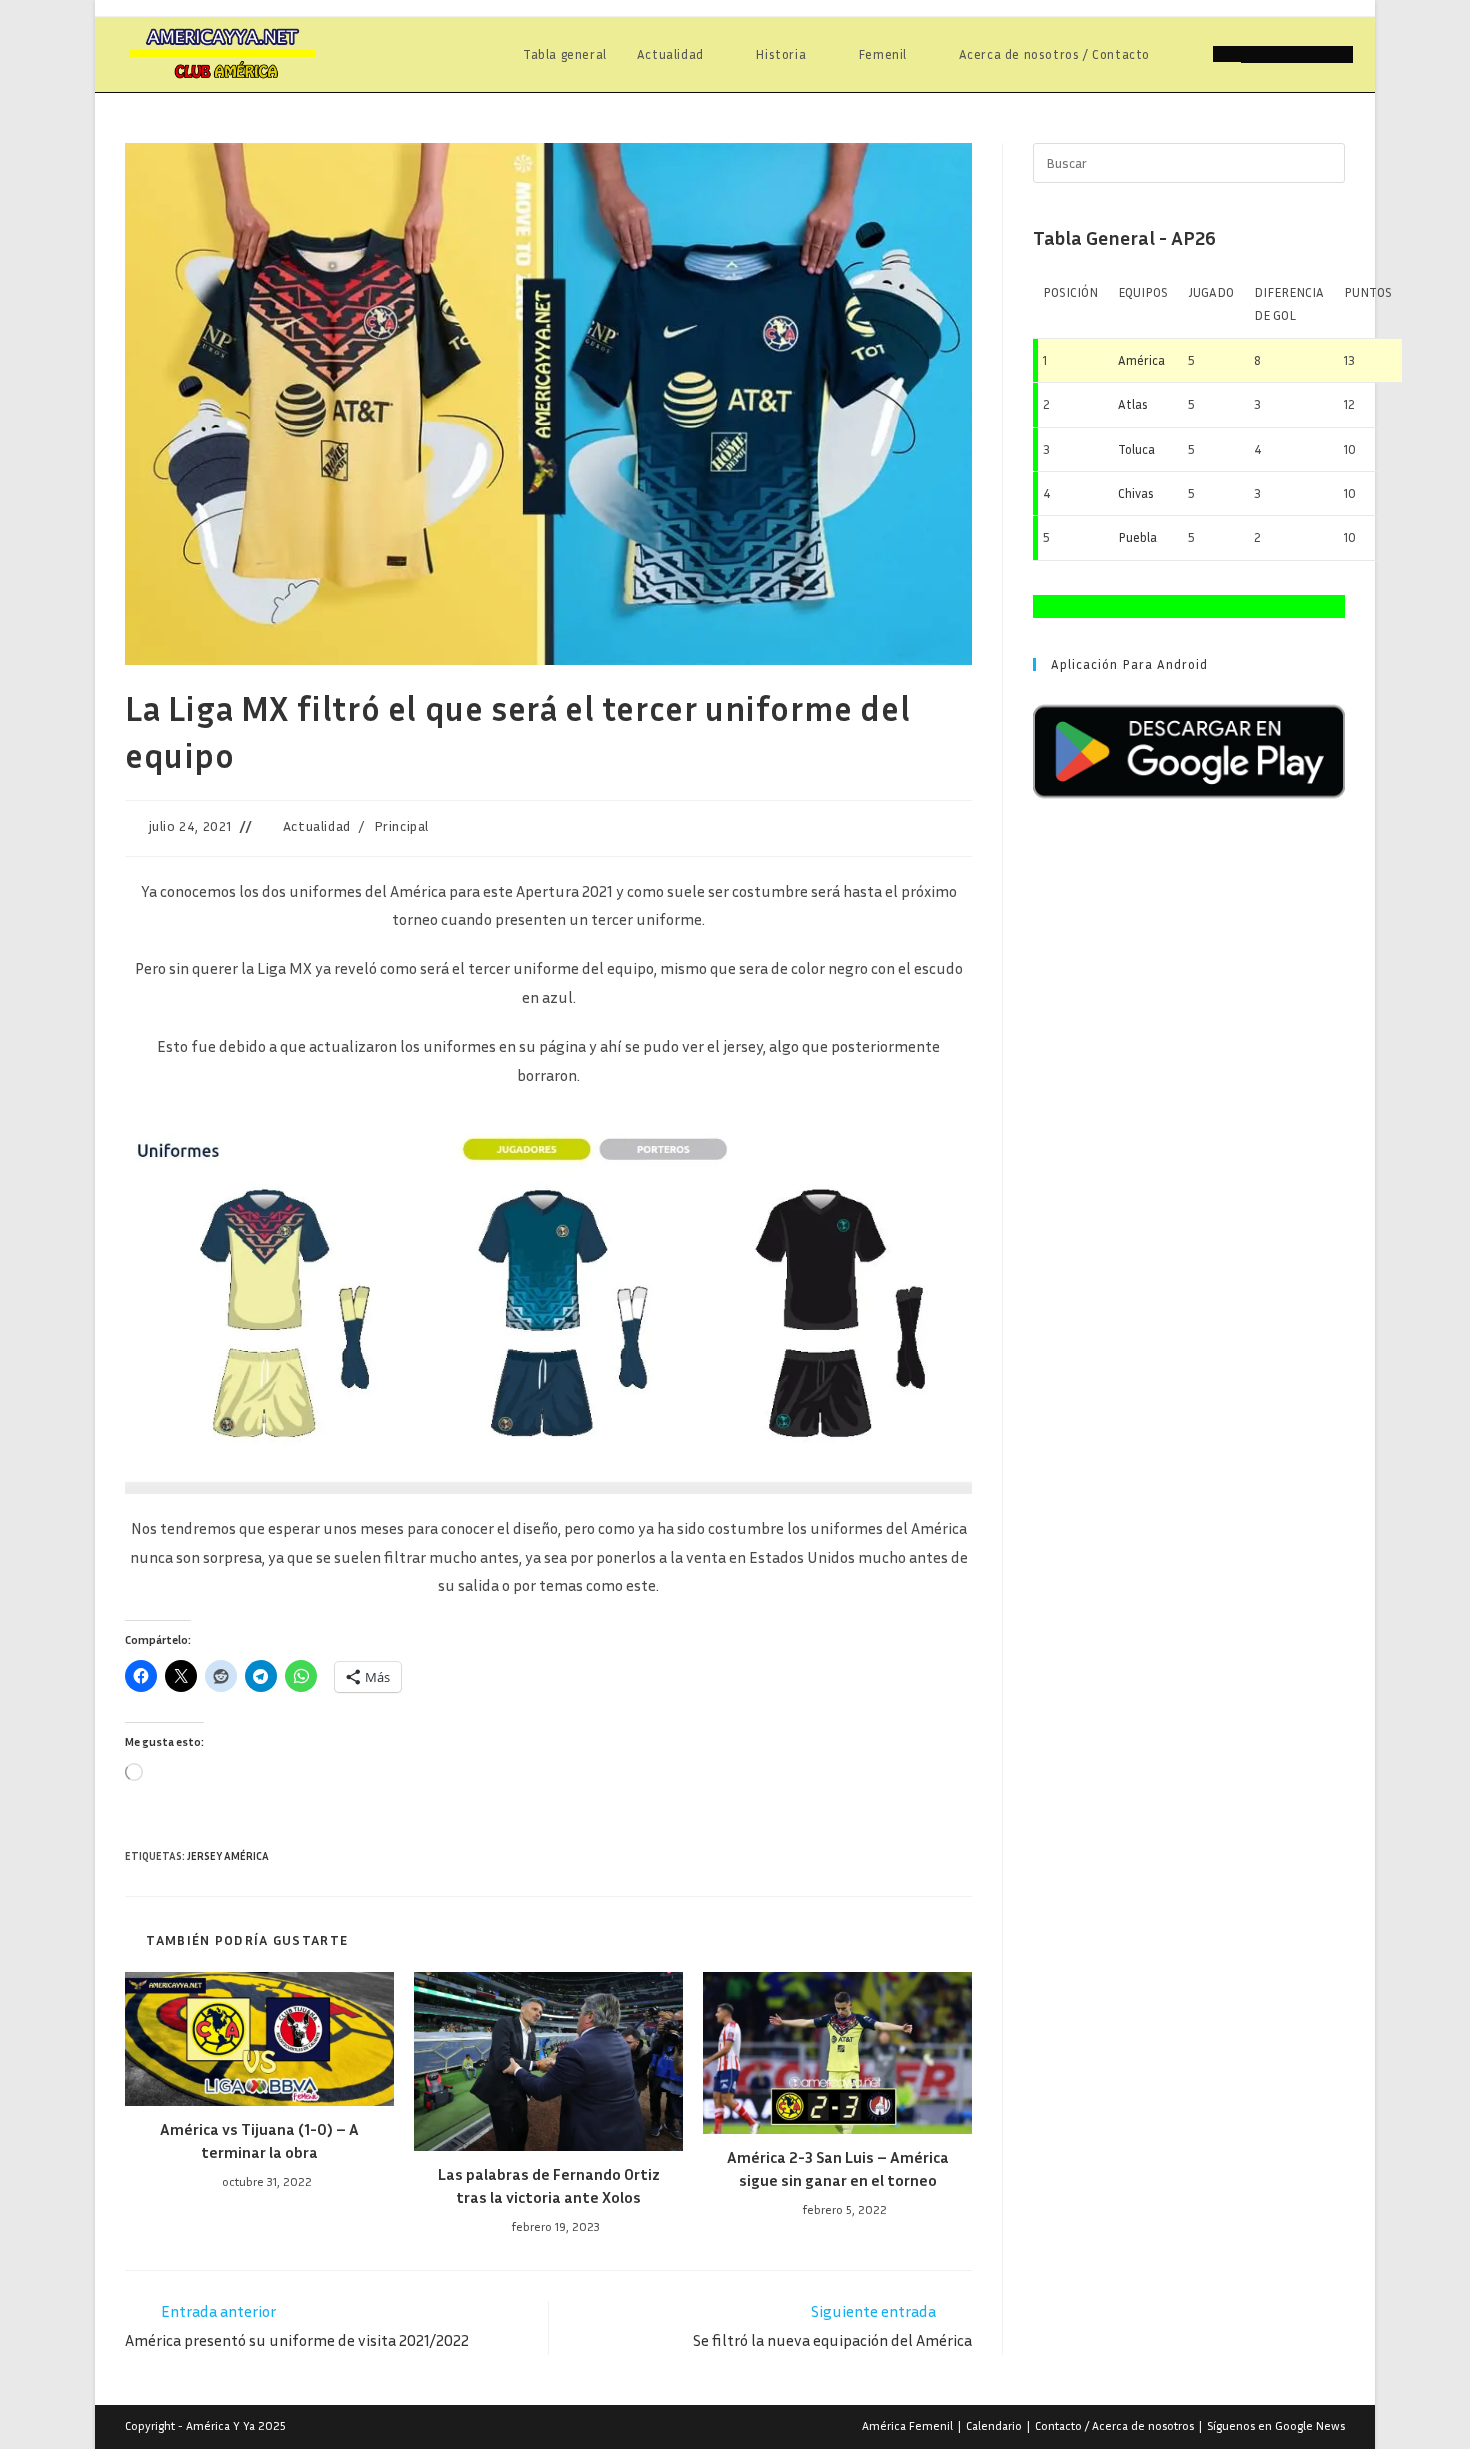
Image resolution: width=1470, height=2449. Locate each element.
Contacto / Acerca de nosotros (1114, 2425)
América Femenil (907, 2425)
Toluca (1136, 449)
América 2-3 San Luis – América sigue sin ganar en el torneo (838, 2168)
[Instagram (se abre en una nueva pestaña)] (1311, 54)
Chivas (1136, 493)
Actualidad (317, 825)
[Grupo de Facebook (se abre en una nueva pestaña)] (1283, 54)
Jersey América (228, 1855)
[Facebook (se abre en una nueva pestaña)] (1255, 54)
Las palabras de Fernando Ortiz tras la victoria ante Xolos (549, 2185)
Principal (401, 825)
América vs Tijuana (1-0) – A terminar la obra (259, 2140)
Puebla (1137, 537)
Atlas (1133, 404)
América (1141, 360)
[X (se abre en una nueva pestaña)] (1227, 54)
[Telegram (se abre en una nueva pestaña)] (1339, 54)
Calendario (994, 2425)
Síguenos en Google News (1276, 2425)
